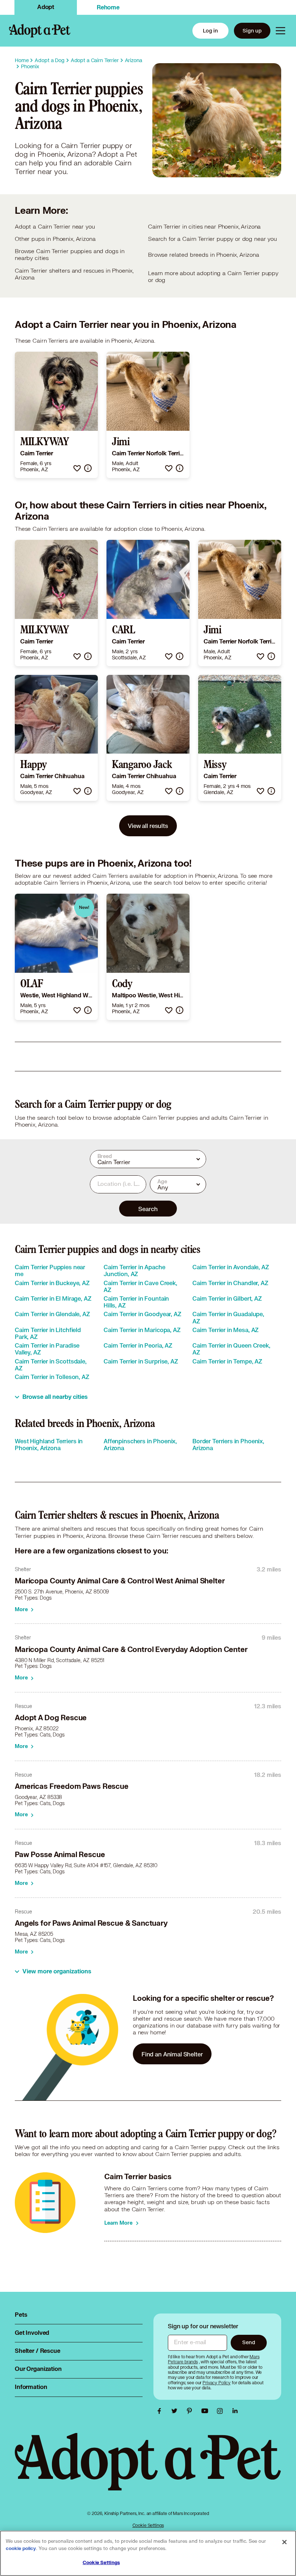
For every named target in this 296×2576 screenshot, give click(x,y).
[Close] (284, 2542)
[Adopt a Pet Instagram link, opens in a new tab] (222, 2411)
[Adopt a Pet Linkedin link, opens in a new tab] (235, 2411)
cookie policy (21, 2549)
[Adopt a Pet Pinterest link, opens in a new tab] (191, 2411)
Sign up (252, 31)
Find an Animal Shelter (172, 2054)
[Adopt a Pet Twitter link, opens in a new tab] (176, 2411)
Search (148, 1209)
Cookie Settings (148, 2525)
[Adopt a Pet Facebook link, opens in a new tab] (161, 2411)
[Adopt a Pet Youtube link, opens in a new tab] (206, 2411)
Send (249, 2342)
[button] (77, 468)
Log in (210, 31)
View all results (148, 826)
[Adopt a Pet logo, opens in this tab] (148, 2469)
